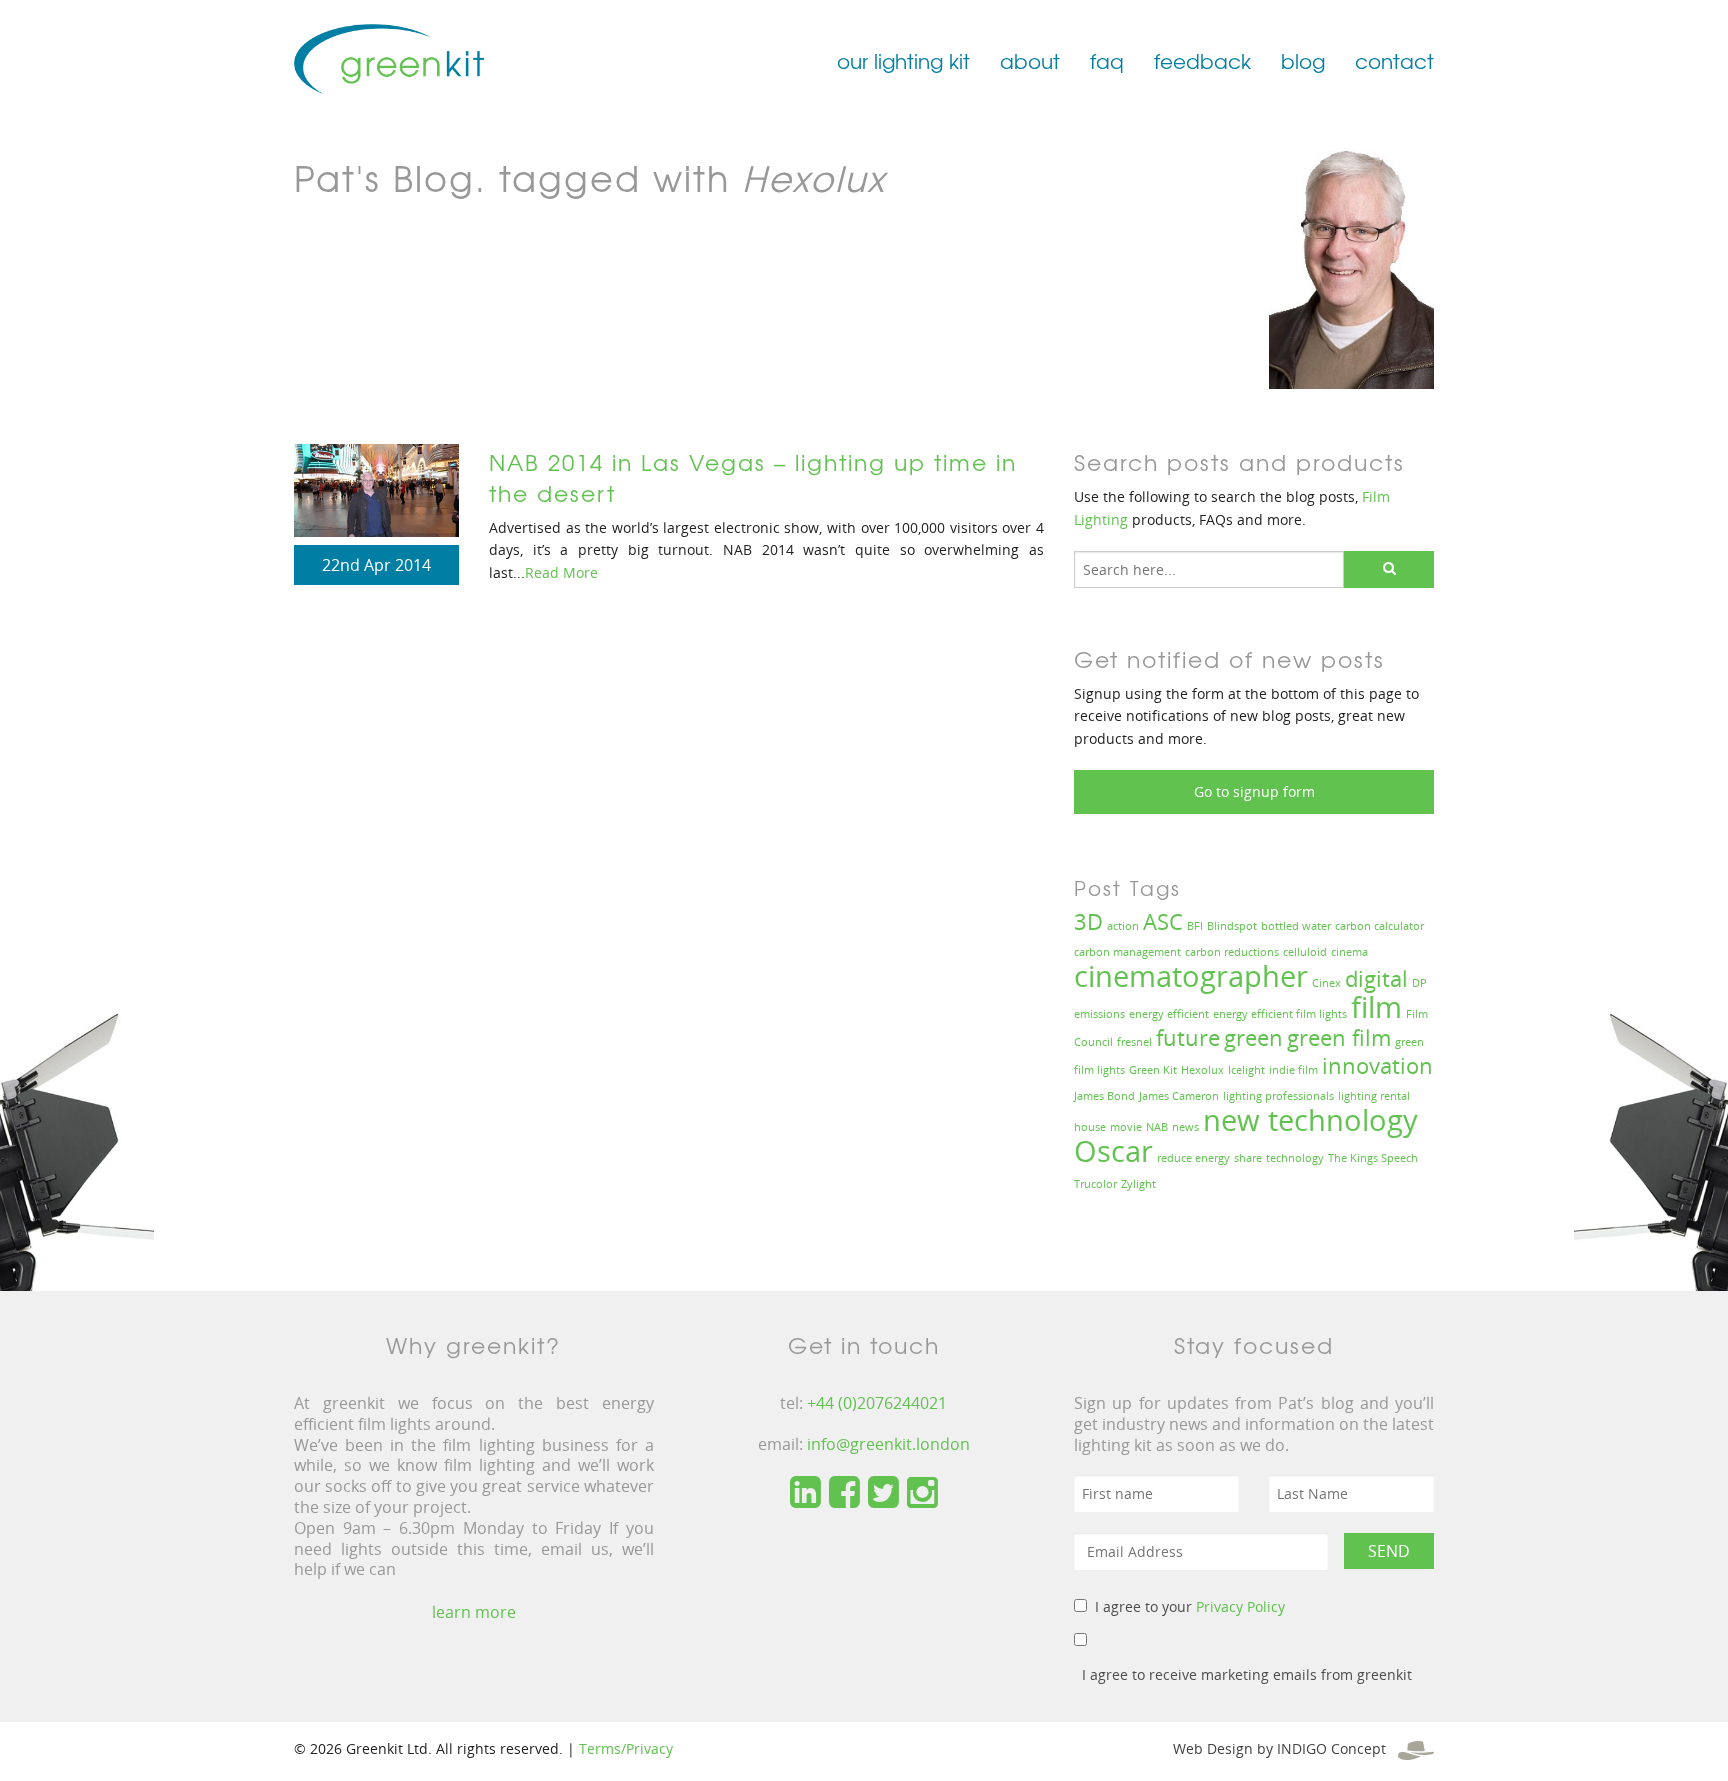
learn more (474, 1612)
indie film (1293, 1070)
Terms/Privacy (626, 1748)
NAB (1157, 1127)
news (1185, 1127)
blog (1303, 60)
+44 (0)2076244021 (877, 1403)
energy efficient (1169, 1014)
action (1123, 926)
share (1248, 1158)
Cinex (1326, 983)
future (1188, 1037)
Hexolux (1202, 1070)
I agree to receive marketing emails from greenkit (1247, 1674)
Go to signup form (1254, 791)
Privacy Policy (1240, 1606)
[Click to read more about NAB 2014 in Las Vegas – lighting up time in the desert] (376, 489)
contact (1394, 60)
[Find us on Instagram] (922, 1493)
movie (1126, 1127)
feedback (1202, 60)
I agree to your (1190, 1606)
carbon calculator (1379, 926)
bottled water (1296, 926)
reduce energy (1193, 1158)
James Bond (1104, 1096)
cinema (1349, 952)
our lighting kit (903, 60)
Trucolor (1095, 1184)
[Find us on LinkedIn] (805, 1493)
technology (1295, 1158)
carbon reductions (1232, 952)
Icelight (1246, 1070)
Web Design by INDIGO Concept (1285, 1748)
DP (1419, 983)
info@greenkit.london (888, 1444)
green (1253, 1037)
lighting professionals (1278, 1096)
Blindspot (1232, 926)
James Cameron (1179, 1096)
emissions (1099, 1014)
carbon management (1127, 952)
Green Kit (1153, 1070)
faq (1107, 60)
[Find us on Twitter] (883, 1493)
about (1030, 60)
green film (1339, 1037)
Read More (561, 572)
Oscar (1113, 1151)
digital (1376, 978)
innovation (1377, 1065)
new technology (1310, 1120)
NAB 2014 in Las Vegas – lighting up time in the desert (753, 477)
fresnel (1134, 1042)
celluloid (1305, 952)
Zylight (1138, 1184)
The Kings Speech (1373, 1158)
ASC (1163, 921)
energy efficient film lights (1280, 1014)
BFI (1195, 926)
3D (1088, 921)
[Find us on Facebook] (844, 1493)
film (1376, 1007)
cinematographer (1191, 976)
